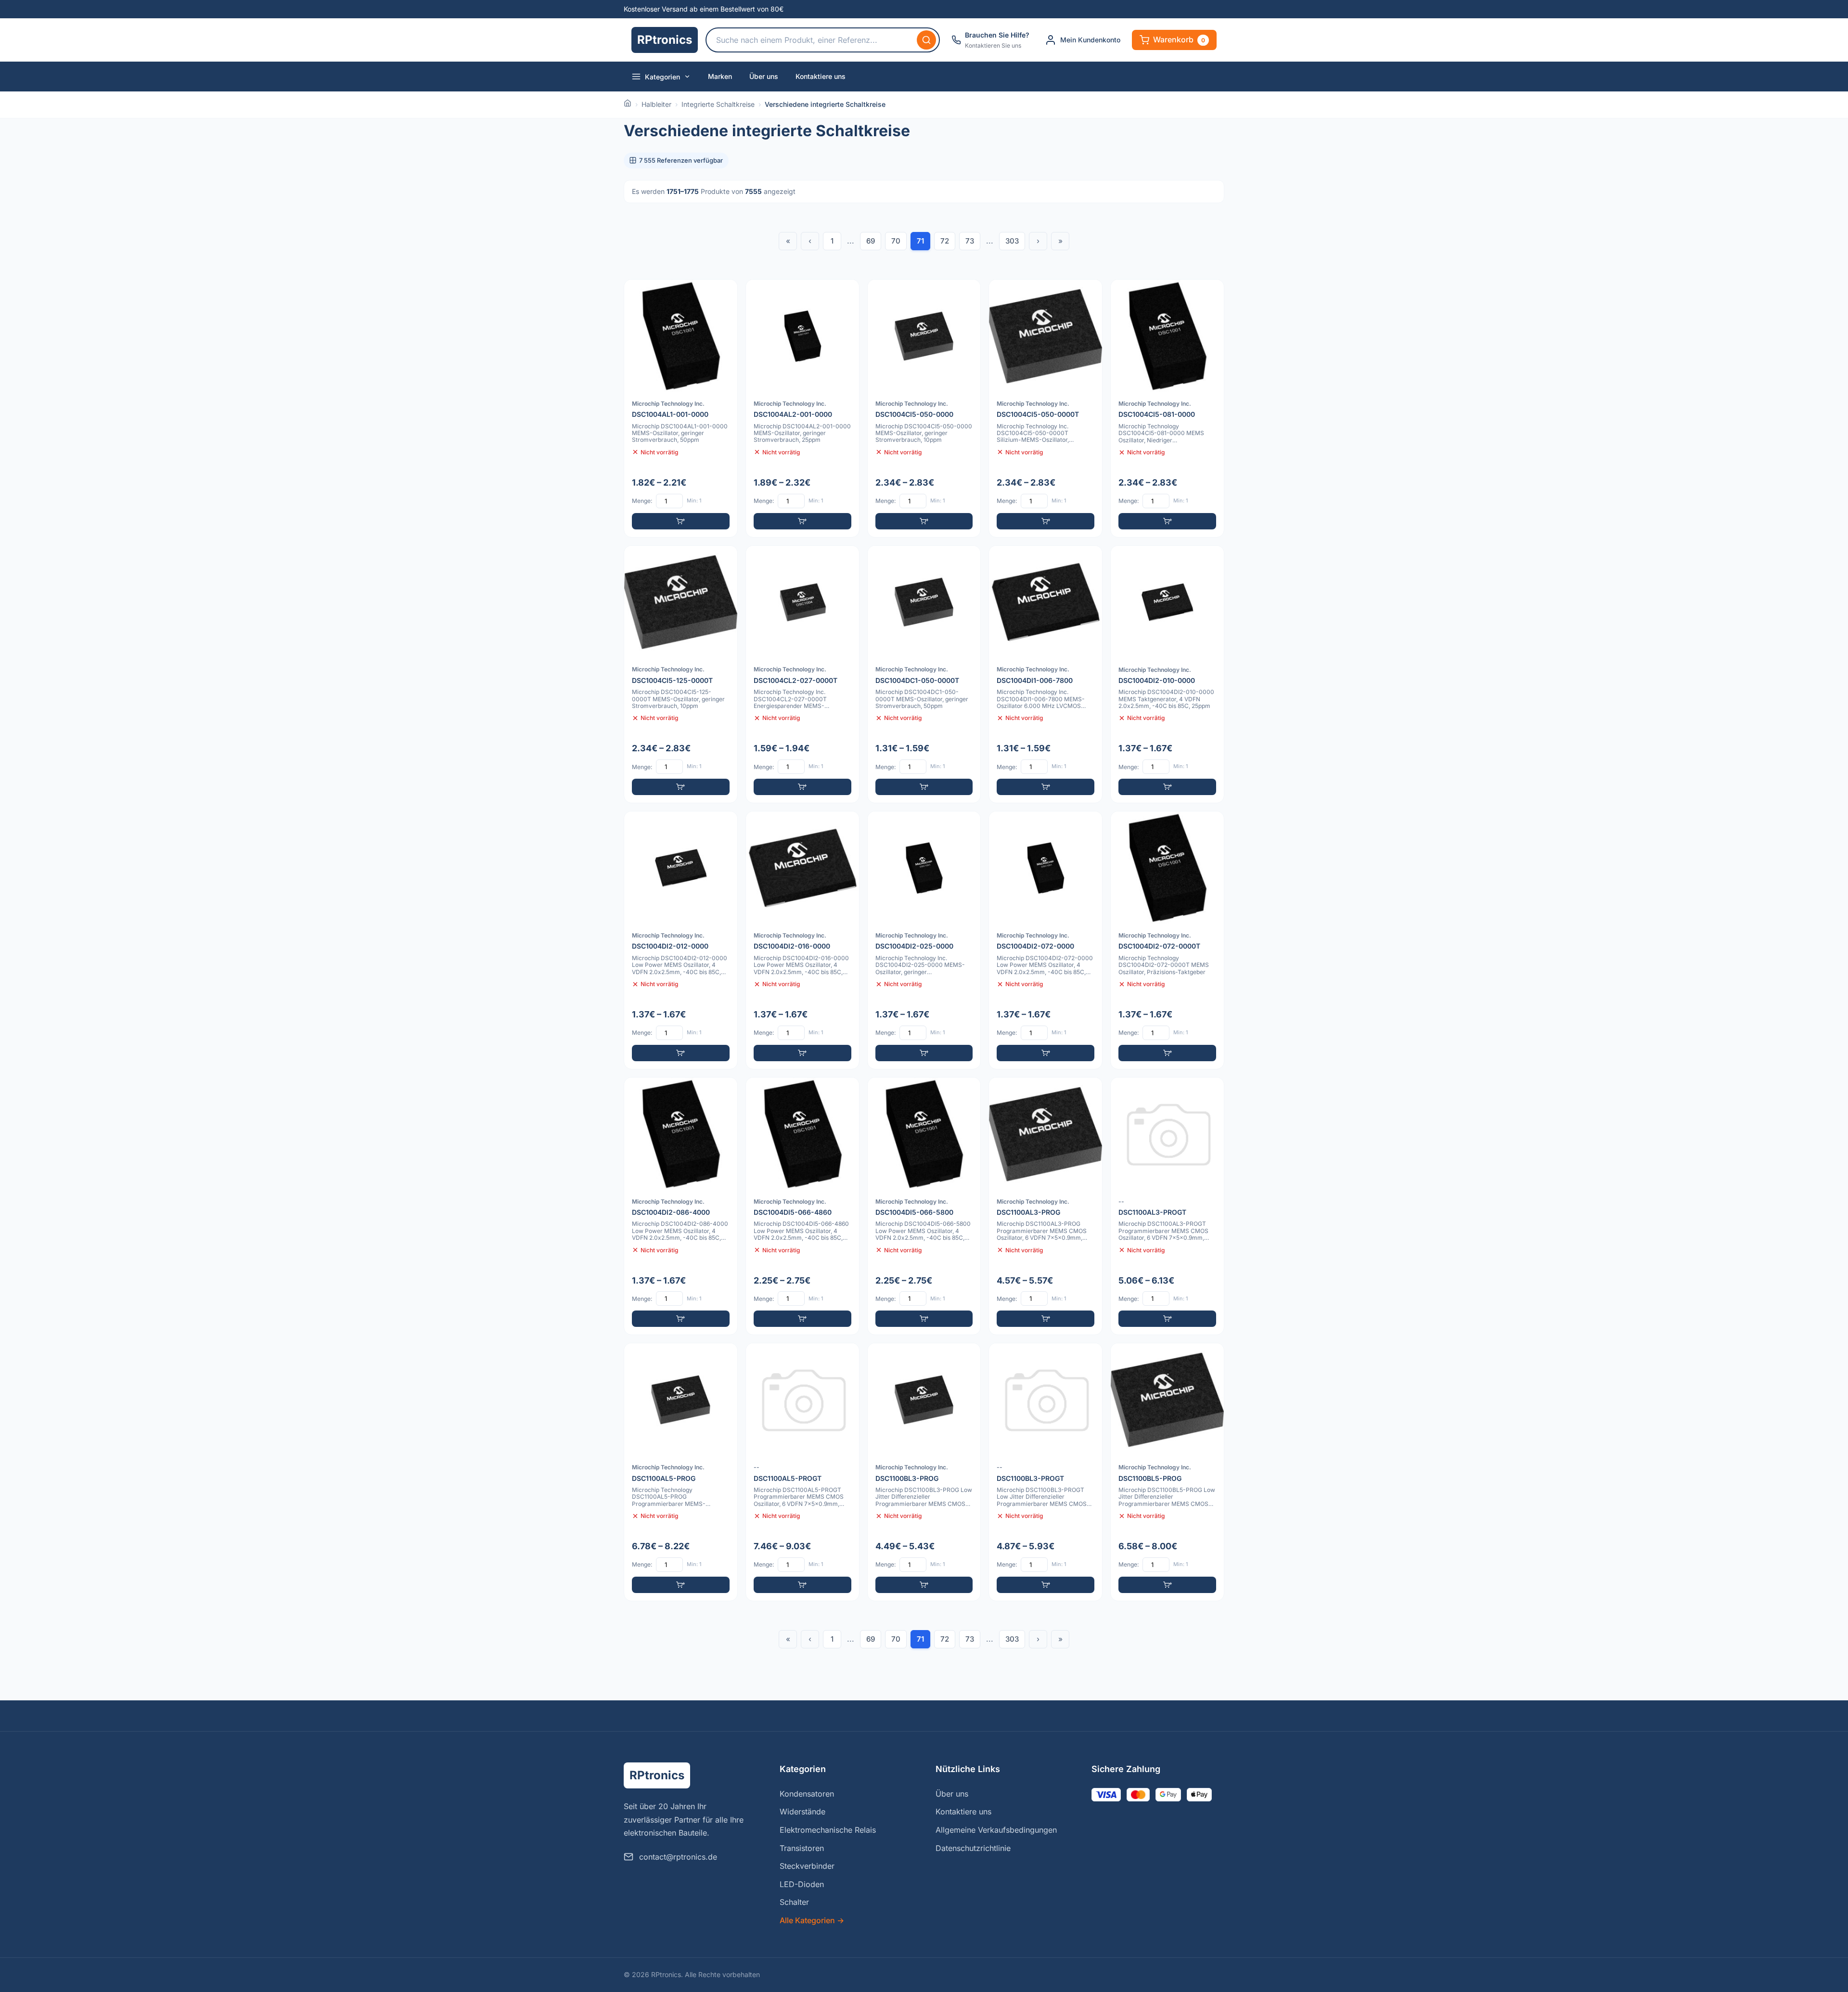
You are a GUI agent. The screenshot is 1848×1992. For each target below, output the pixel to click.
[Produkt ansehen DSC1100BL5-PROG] (1167, 1472)
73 (970, 241)
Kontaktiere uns (821, 76)
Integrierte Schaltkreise (718, 104)
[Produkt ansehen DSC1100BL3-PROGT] (1046, 1472)
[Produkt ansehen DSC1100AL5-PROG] (681, 1472)
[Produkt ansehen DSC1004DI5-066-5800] (924, 1206)
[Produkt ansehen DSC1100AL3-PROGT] (1167, 1206)
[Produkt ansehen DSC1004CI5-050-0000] (924, 408)
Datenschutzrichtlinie (973, 1848)
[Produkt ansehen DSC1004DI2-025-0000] (924, 940)
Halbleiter (656, 104)
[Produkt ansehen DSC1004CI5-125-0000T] (681, 675)
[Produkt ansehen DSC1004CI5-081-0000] (1167, 408)
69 (871, 241)
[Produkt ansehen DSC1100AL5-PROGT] (802, 1472)
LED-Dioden (802, 1884)
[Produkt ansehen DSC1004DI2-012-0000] (681, 940)
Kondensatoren (807, 1794)
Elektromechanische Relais (828, 1830)
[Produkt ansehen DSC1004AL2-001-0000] (802, 408)
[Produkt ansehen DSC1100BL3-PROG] (924, 1472)
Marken (720, 76)
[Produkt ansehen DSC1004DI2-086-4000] (681, 1206)
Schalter (794, 1902)
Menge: (642, 501)
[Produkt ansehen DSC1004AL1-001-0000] (681, 408)
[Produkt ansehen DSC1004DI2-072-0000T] (1167, 940)
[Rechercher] (926, 40)
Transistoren (802, 1848)
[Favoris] (724, 293)
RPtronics (665, 40)
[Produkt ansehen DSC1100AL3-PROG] (1046, 1206)
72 (945, 241)
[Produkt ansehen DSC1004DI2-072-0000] (1046, 940)
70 (896, 241)
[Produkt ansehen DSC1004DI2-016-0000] (802, 940)
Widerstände (802, 1812)
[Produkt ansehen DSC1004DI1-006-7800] (1046, 675)
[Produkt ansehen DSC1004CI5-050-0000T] (1046, 408)
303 (1012, 241)
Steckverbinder (807, 1866)
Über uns (764, 76)
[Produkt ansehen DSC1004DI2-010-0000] (1167, 675)
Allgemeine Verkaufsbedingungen (996, 1830)
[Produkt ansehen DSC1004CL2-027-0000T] (802, 675)
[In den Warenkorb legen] (681, 521)
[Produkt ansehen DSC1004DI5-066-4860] (802, 1206)
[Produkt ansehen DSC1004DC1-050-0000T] (924, 675)
